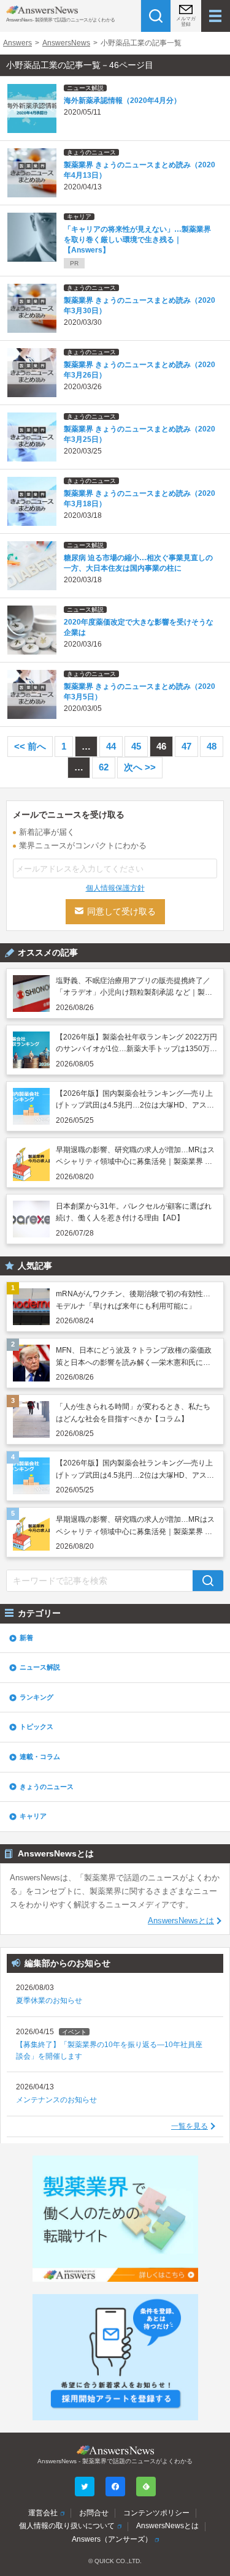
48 (212, 746)
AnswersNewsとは (181, 1921)
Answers (17, 43)
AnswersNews (66, 43)
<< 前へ (30, 746)
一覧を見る (190, 2126)
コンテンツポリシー (156, 2513)
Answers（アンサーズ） (112, 2539)
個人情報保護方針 (115, 888)
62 (104, 767)
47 (186, 746)
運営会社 (43, 2513)
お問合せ (94, 2513)
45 (136, 746)
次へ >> (140, 767)
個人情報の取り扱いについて (67, 2526)
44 (111, 746)
